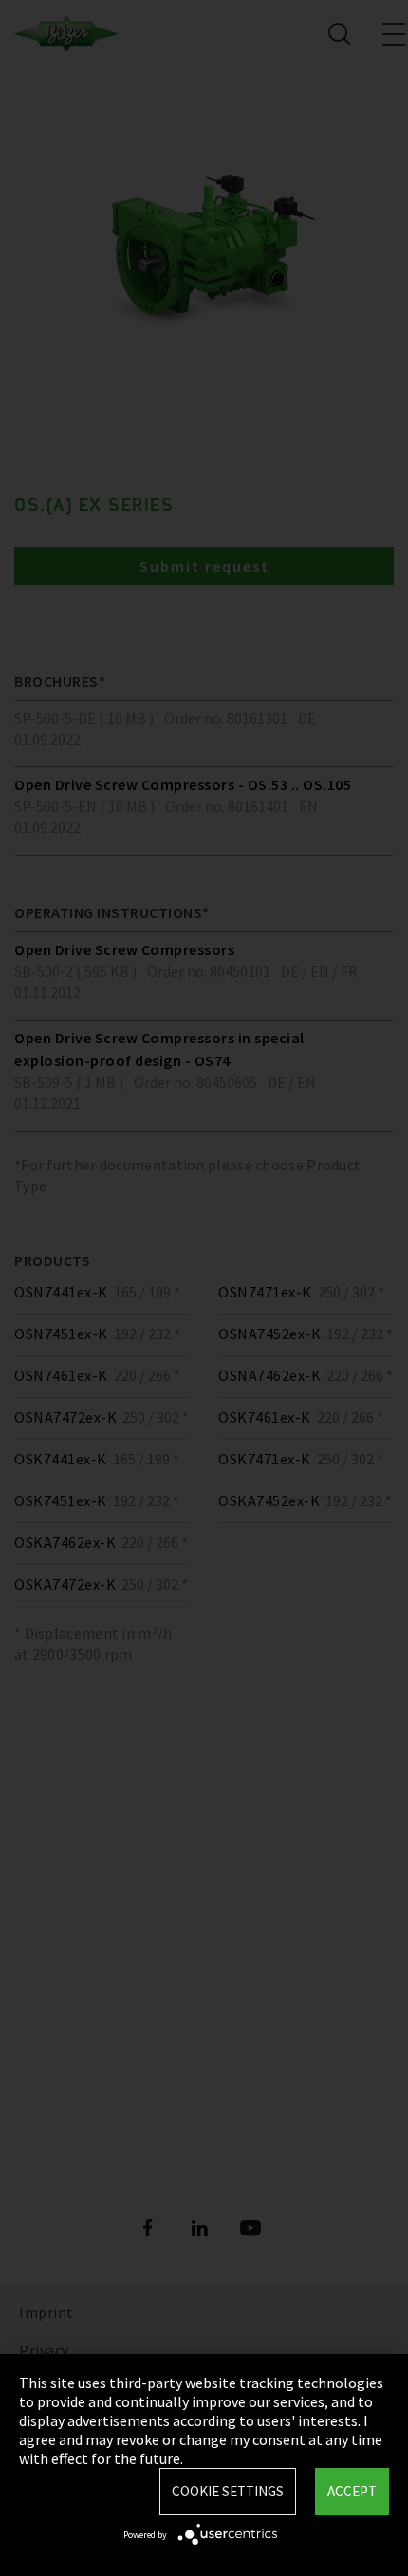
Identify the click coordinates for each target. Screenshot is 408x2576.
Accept (352, 2491)
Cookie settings (228, 2491)
